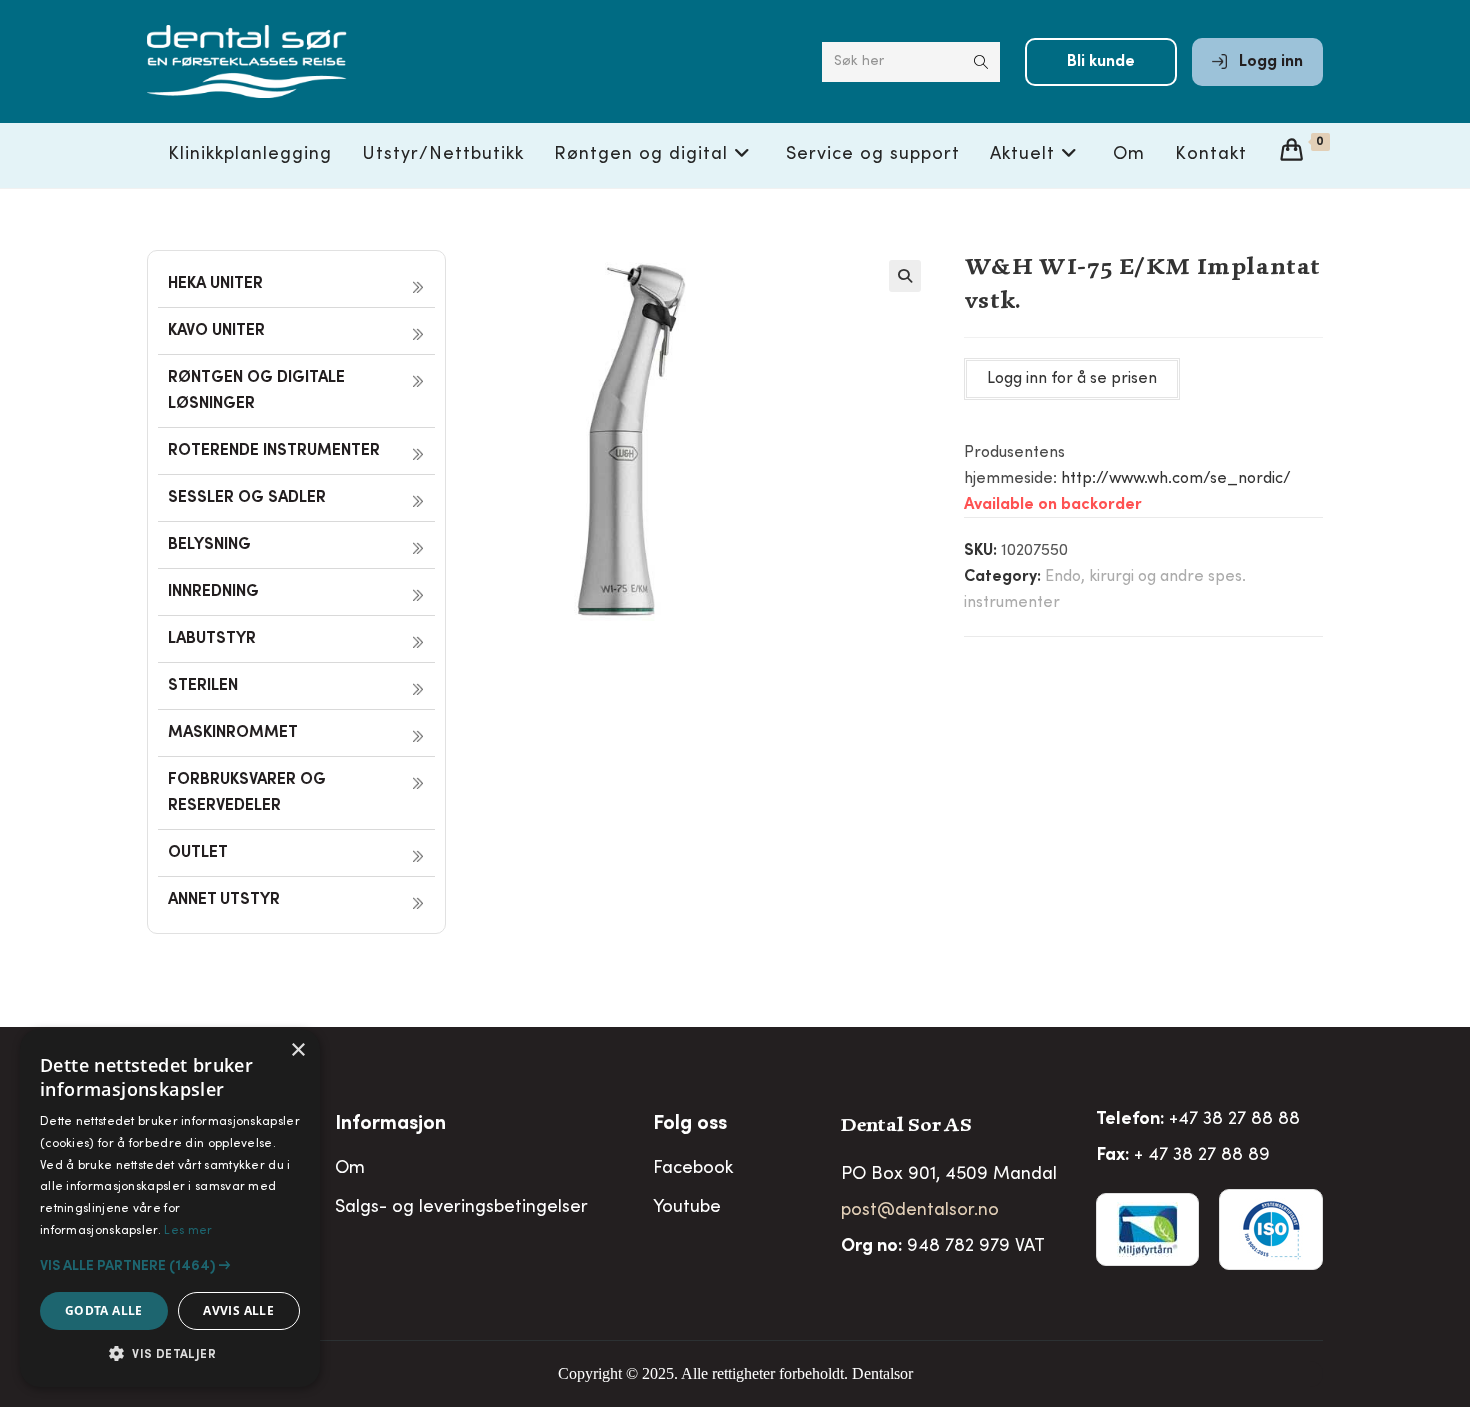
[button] (905, 276)
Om (350, 1169)
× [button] (297, 1050)
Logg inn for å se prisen (1072, 379)
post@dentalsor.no (920, 1211)
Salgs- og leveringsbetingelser (461, 1208)
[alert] (170, 1208)
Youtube (687, 1208)
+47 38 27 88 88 (1234, 1120)
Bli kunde (1101, 62)
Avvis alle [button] (238, 1310)
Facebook (693, 1169)
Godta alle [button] (104, 1310)
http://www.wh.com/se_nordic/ (1176, 479)
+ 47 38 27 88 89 (1202, 1156)
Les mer (188, 1231)
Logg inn (1269, 62)
